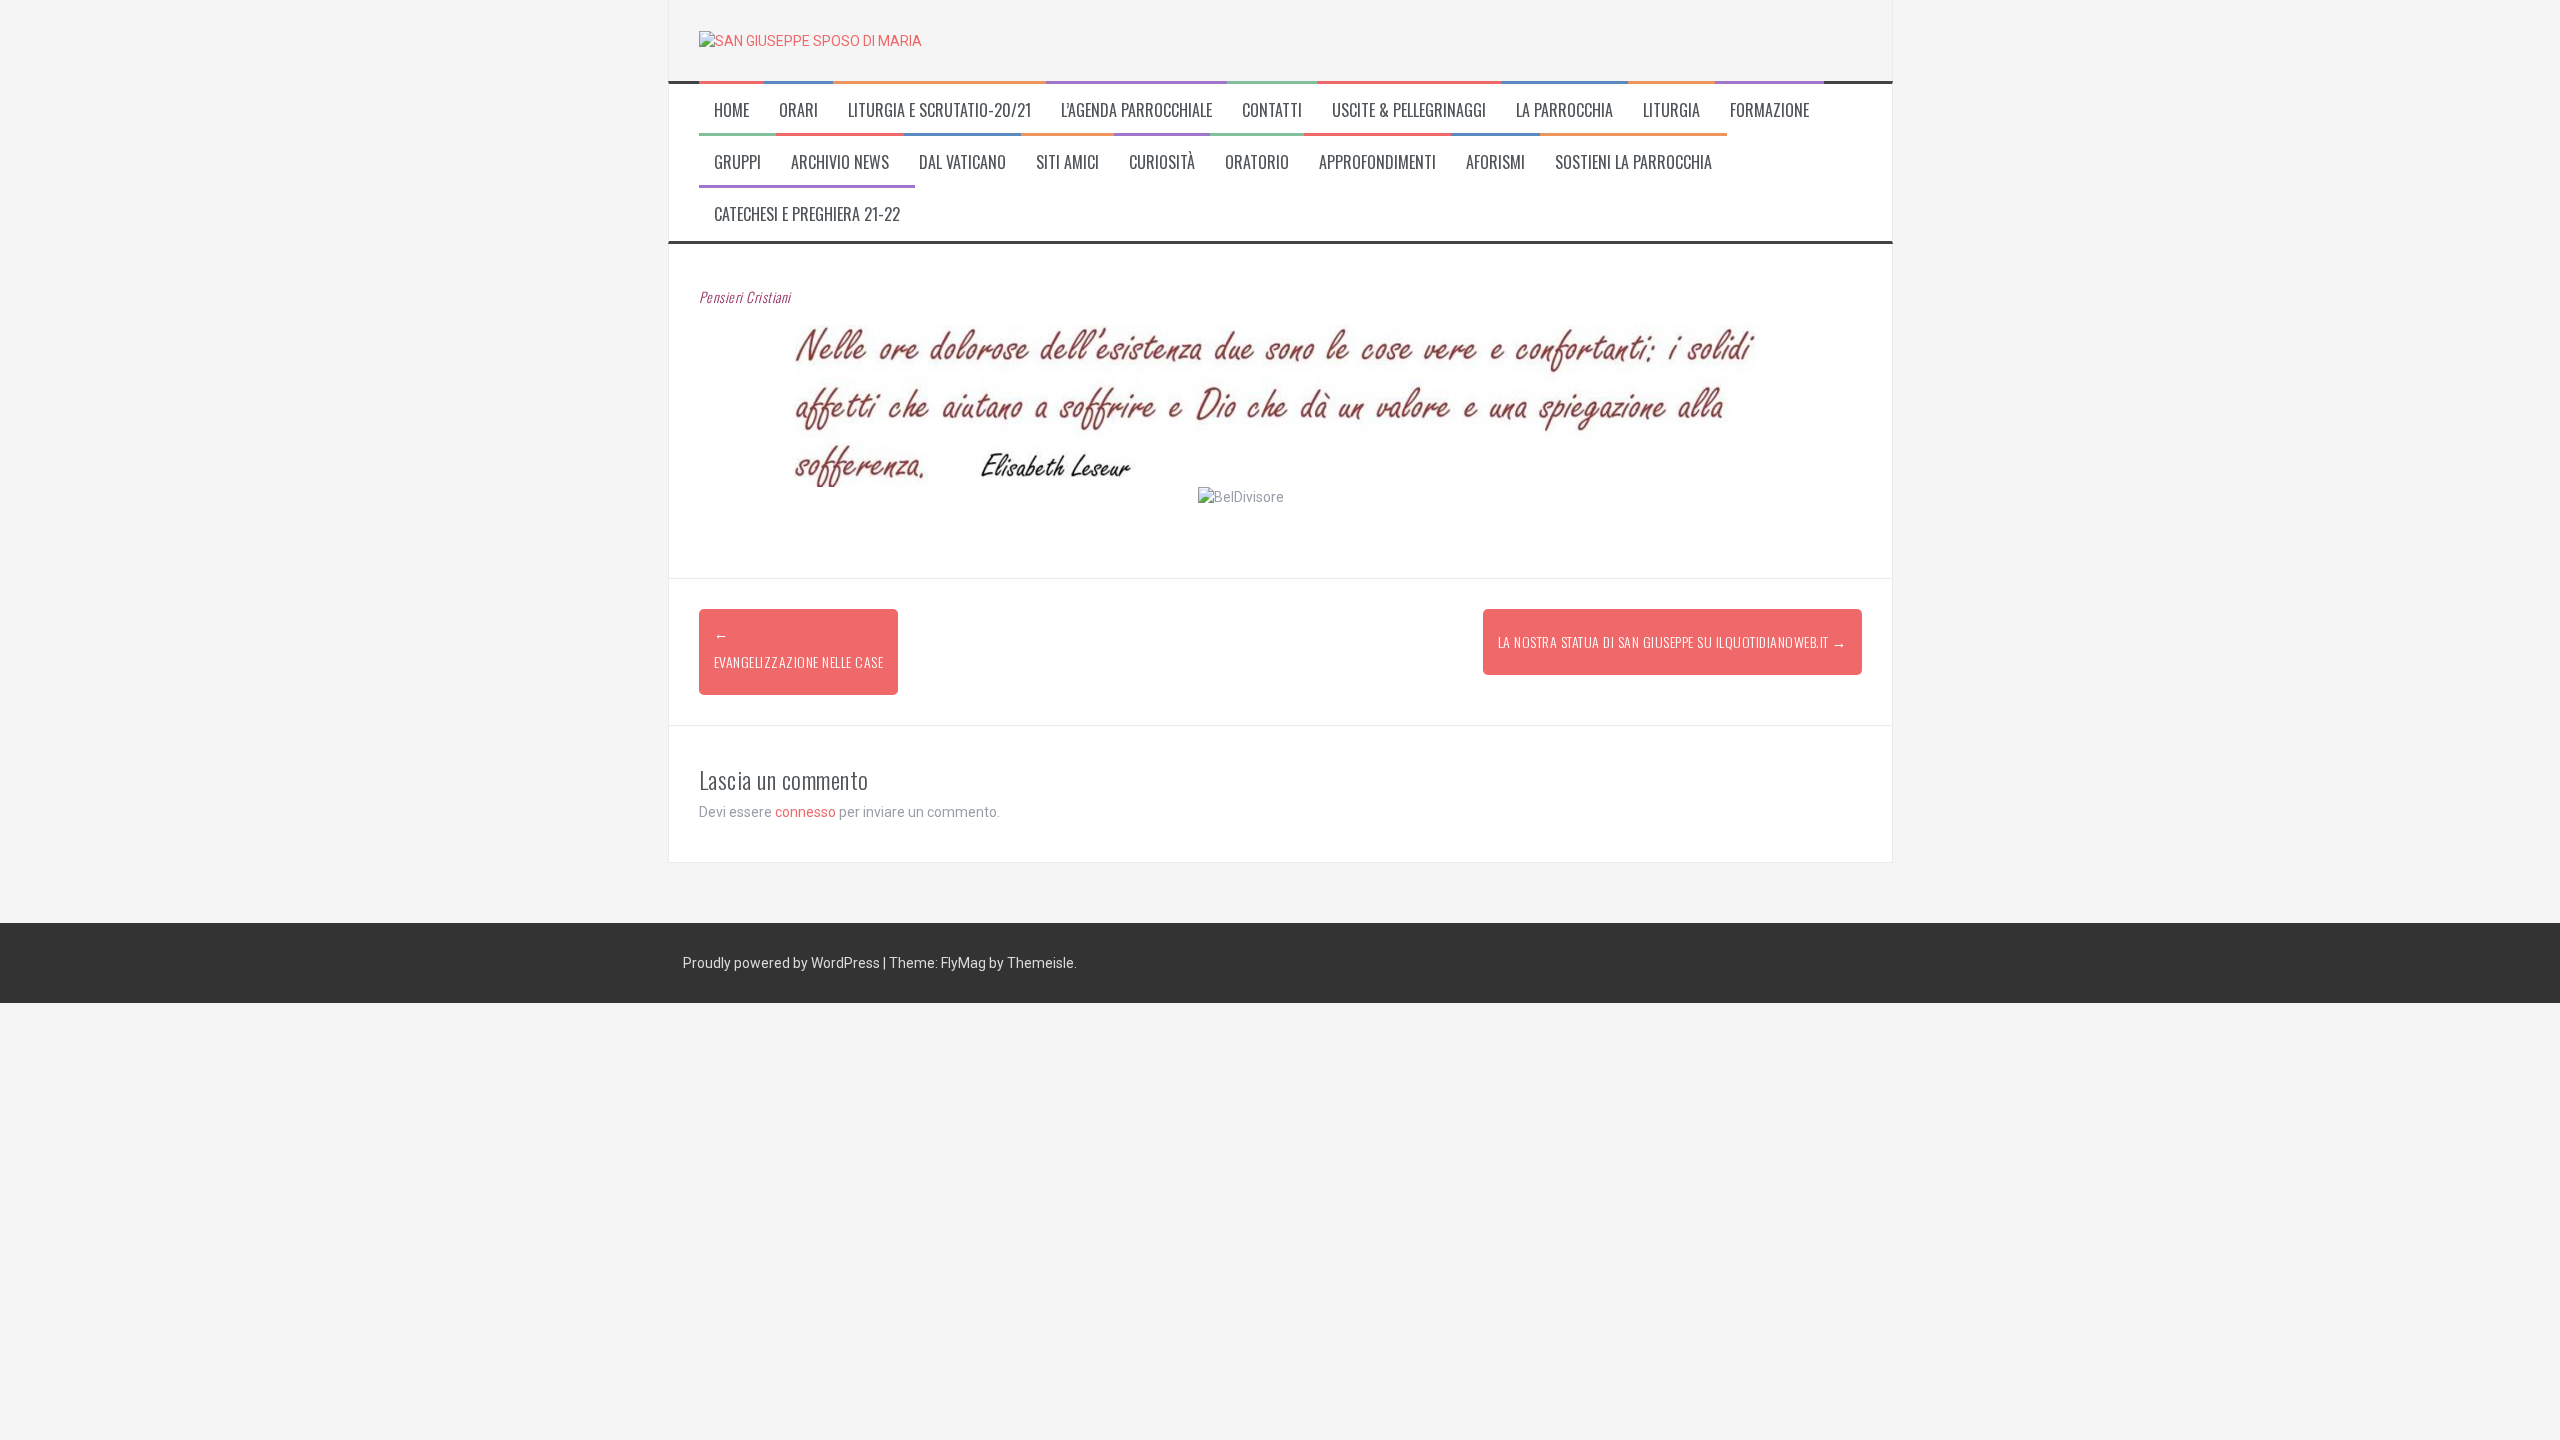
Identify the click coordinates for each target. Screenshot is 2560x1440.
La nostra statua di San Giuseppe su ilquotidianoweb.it (1672, 641)
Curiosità (1162, 162)
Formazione (1769, 110)
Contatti (1272, 110)
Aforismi (1495, 162)
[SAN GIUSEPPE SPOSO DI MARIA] (810, 40)
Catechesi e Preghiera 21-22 (807, 214)
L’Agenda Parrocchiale (1136, 110)
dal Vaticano (962, 162)
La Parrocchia (1564, 110)
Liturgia (1671, 110)
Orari (798, 110)
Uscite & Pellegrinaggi (1409, 110)
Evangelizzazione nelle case (799, 661)
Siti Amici (1067, 162)
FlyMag (963, 963)
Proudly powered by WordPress (783, 963)
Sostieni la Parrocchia (1633, 162)
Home (731, 110)
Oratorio (1257, 162)
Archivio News (840, 162)
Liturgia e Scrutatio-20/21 (939, 110)
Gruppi (737, 162)
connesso (805, 812)
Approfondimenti (1377, 162)
